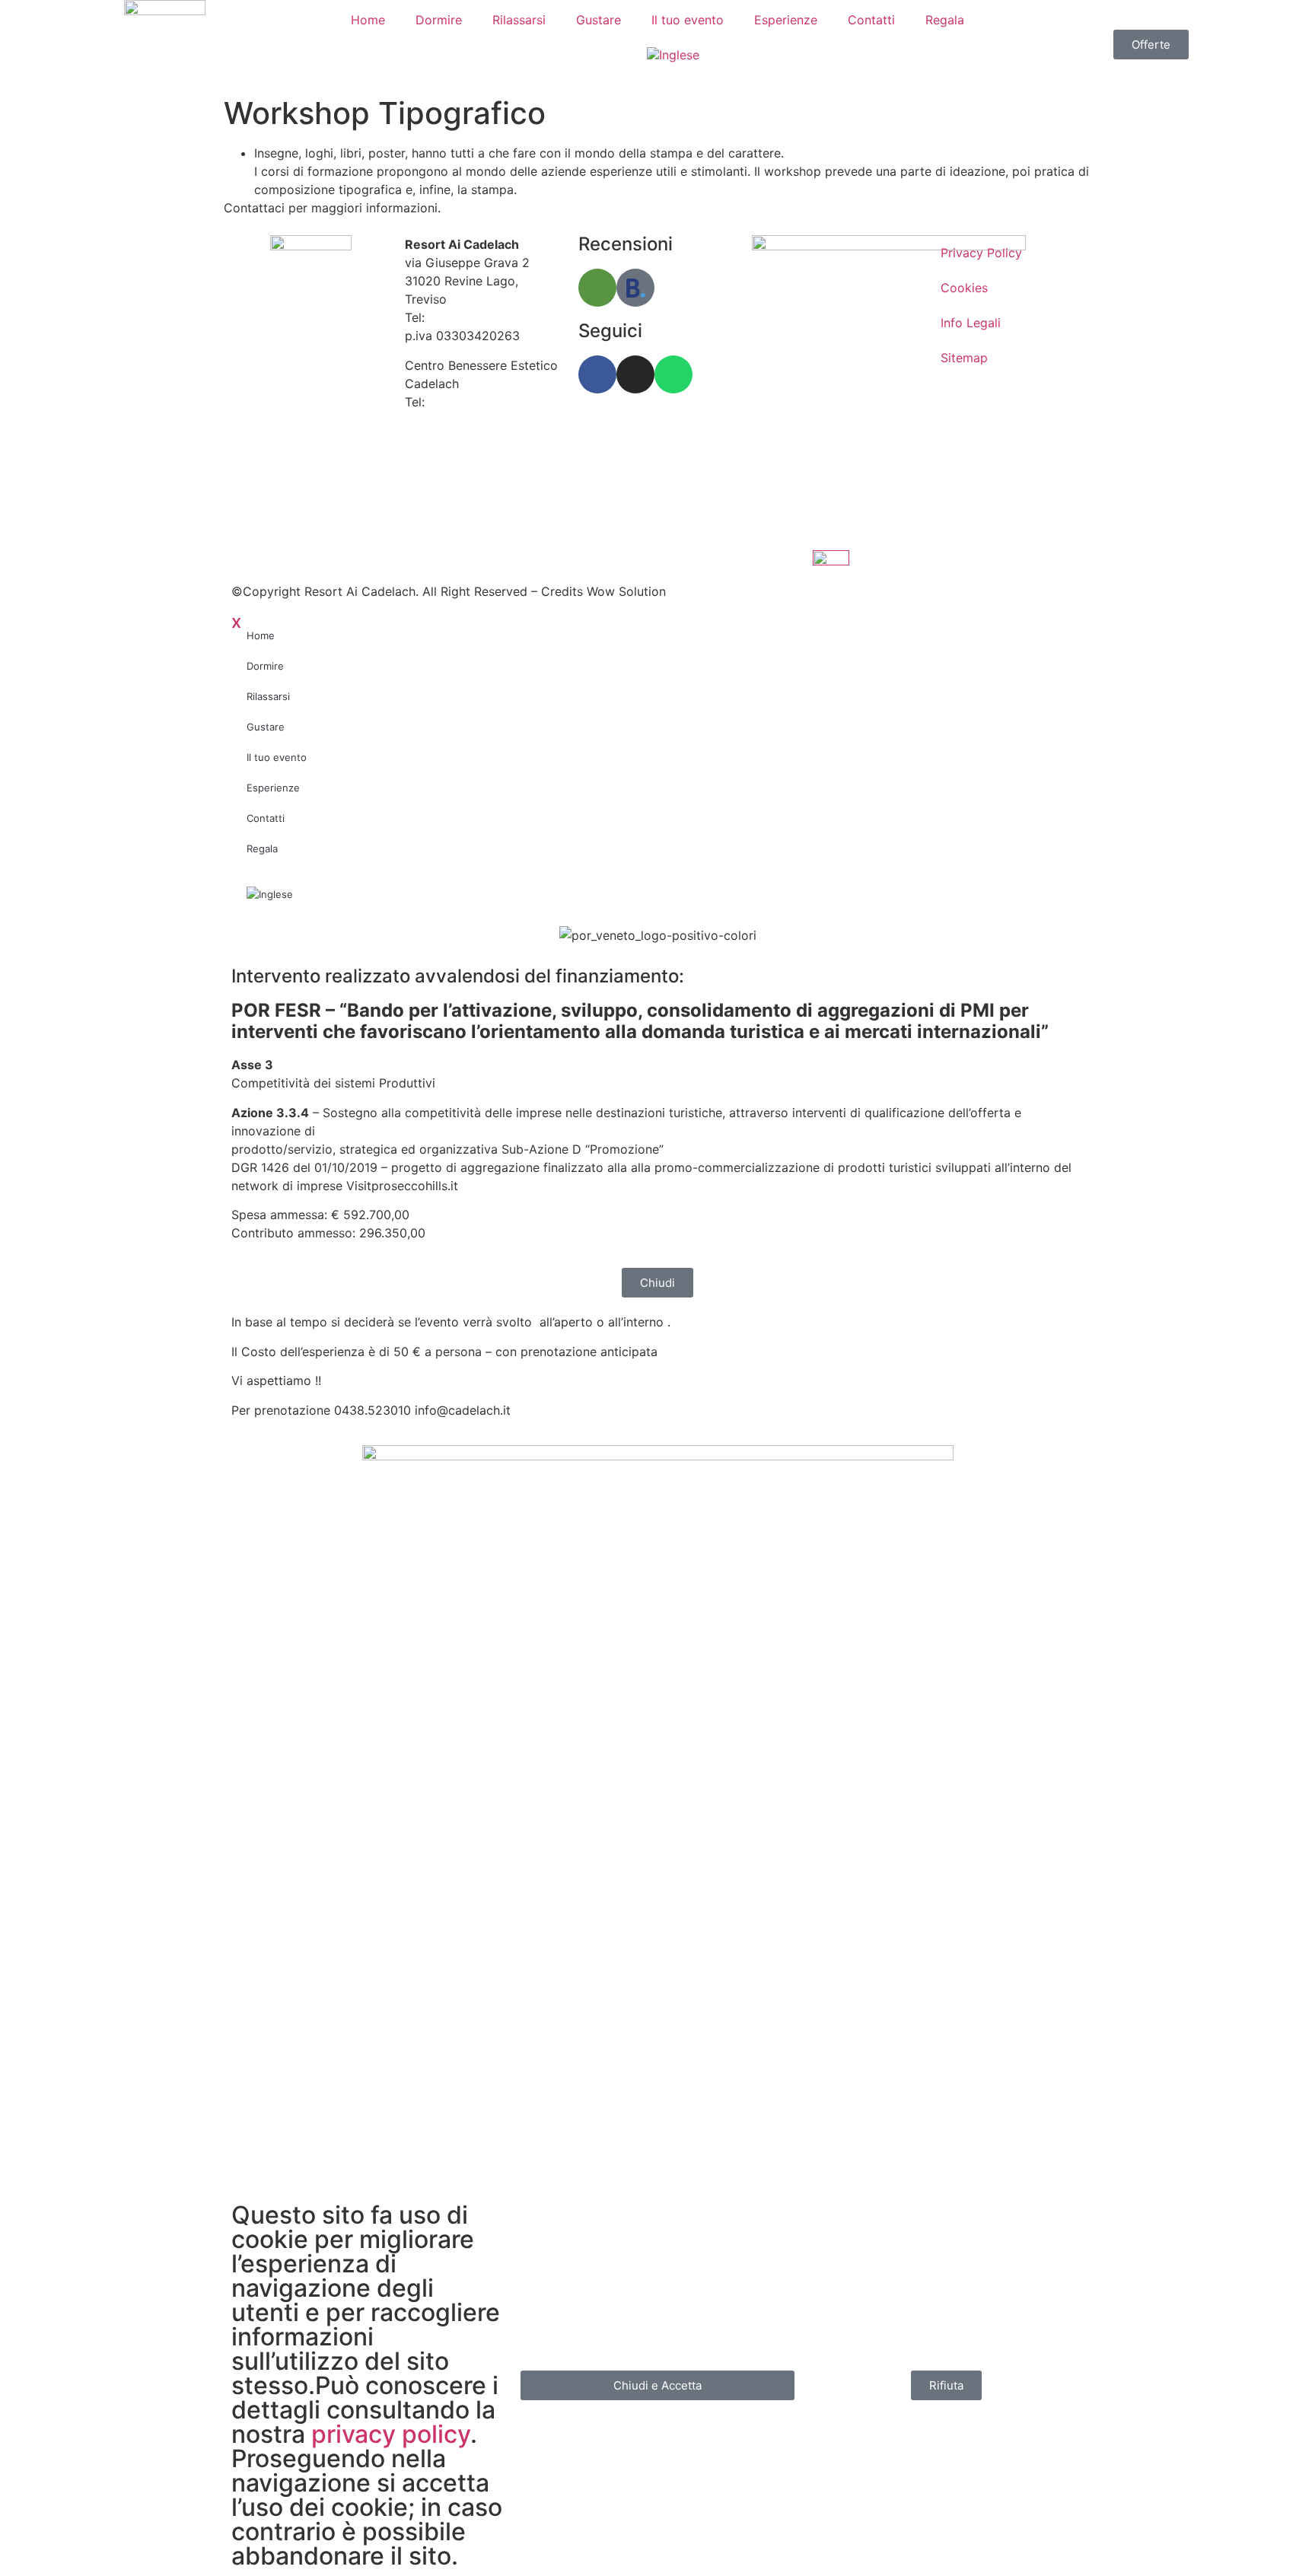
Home (368, 20)
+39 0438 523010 (481, 317)
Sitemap (964, 358)
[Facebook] (597, 374)
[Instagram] (635, 374)
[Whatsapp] (673, 374)
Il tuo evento (688, 20)
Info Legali (971, 323)
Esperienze (786, 20)
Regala (945, 20)
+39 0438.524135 (481, 402)
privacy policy (391, 2434)
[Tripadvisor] (597, 288)
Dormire (439, 20)
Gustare (599, 20)
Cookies (964, 288)
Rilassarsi (519, 20)
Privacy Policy (981, 253)
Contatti (871, 20)
